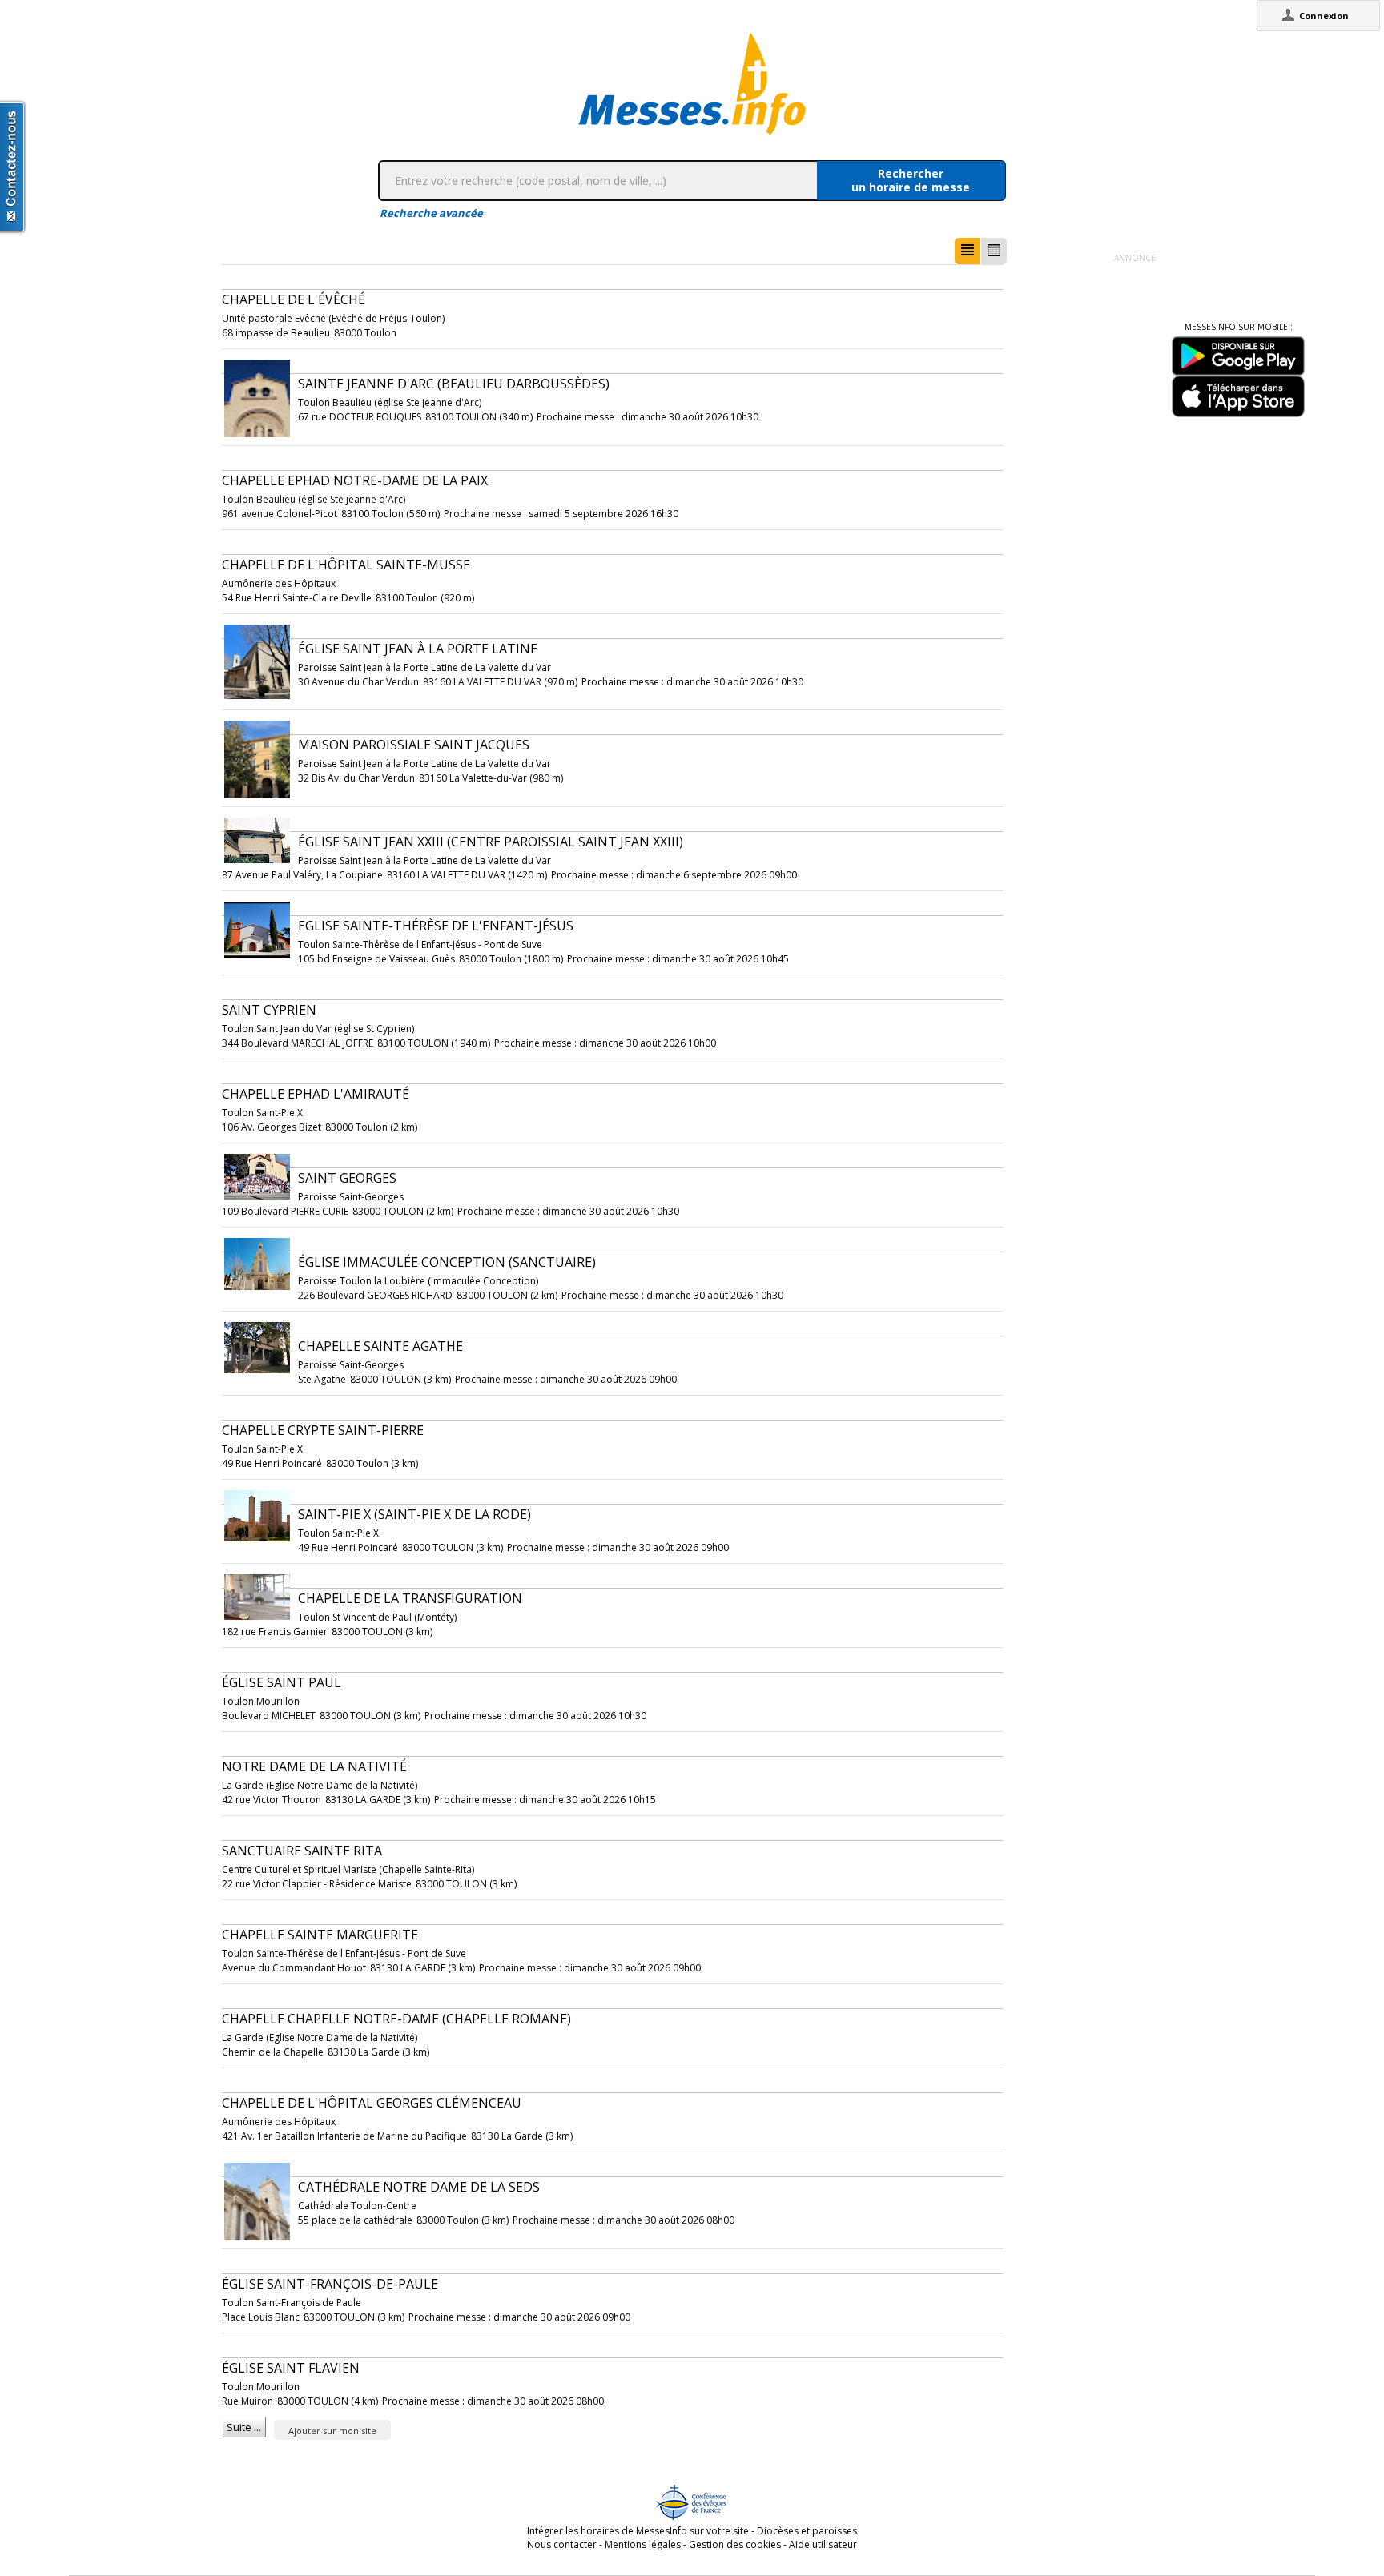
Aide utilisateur (823, 2544)
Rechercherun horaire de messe (911, 180)
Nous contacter (562, 2544)
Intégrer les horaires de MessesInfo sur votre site (638, 2531)
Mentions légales (643, 2544)
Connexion (1324, 16)
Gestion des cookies (735, 2544)
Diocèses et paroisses (807, 2531)
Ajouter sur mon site (332, 2431)
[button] (968, 251)
